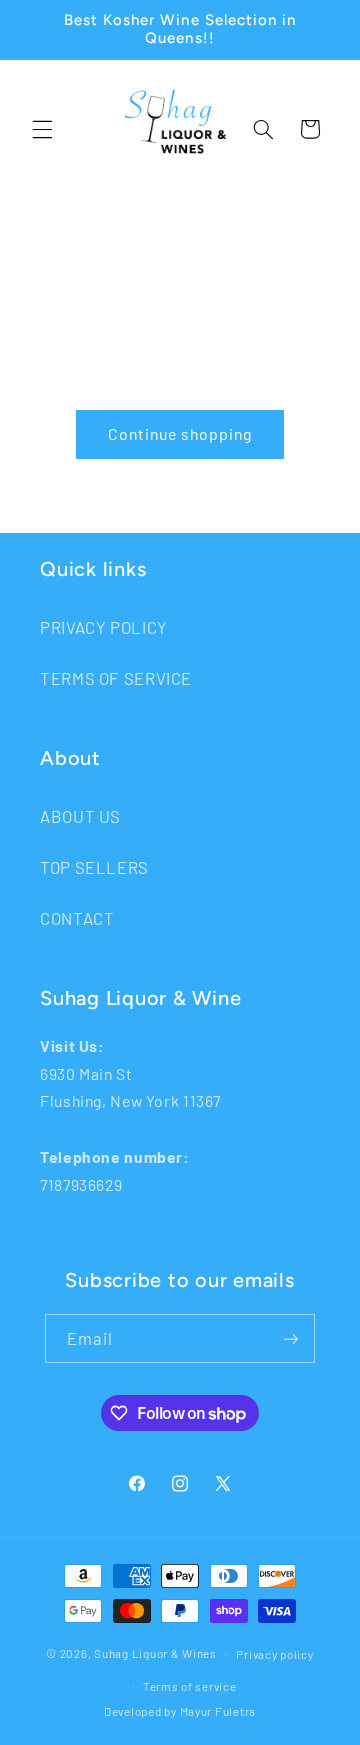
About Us (80, 816)
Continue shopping (180, 433)
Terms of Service (116, 678)
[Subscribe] (291, 1338)
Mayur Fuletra (218, 1711)
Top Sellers (94, 867)
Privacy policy (274, 1654)
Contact (77, 918)
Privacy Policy (104, 627)
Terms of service (190, 1686)
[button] (42, 129)
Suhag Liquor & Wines (155, 1654)
